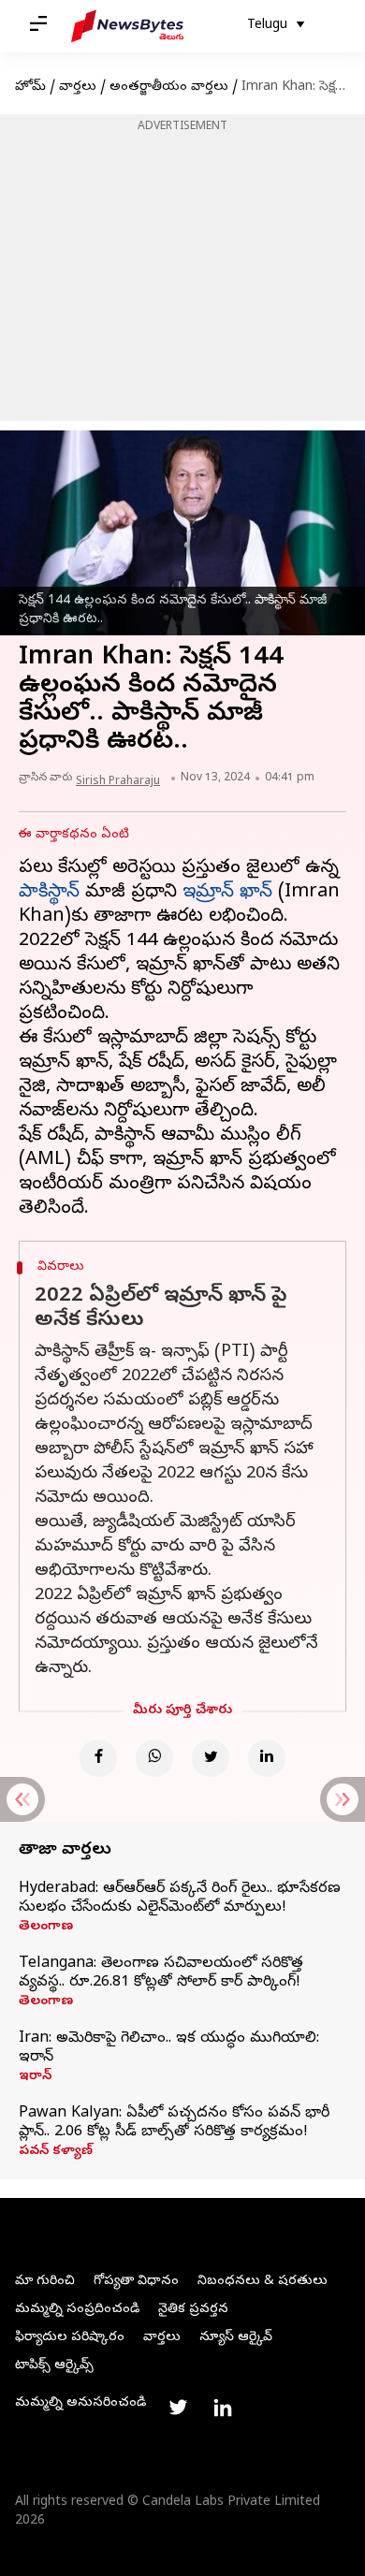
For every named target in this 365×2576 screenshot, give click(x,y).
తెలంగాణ (46, 1928)
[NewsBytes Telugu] (127, 26)
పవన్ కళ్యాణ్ (56, 2152)
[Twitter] (211, 1758)
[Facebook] (98, 1758)
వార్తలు (78, 87)
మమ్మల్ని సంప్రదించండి (77, 2310)
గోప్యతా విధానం (136, 2282)
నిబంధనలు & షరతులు (263, 2282)
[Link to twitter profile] (178, 2408)
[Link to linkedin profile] (223, 2408)
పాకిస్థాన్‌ (49, 893)
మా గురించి (45, 2282)
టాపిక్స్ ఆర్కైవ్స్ (54, 2366)
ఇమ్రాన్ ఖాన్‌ (227, 893)
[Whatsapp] (154, 1758)
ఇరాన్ (35, 2077)
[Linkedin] (267, 1758)
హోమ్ (30, 87)
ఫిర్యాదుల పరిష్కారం (70, 2338)
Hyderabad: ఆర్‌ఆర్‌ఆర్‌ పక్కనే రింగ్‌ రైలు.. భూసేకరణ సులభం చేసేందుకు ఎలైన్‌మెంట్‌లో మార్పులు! (180, 1899)
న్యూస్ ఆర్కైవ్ (236, 2338)
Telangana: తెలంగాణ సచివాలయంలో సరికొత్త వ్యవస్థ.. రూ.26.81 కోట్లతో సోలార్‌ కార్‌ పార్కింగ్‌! (161, 1973)
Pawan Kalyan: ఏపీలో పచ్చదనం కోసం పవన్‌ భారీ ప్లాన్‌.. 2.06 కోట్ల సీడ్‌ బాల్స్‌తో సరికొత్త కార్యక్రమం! (174, 2123)
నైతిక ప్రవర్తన (193, 2310)
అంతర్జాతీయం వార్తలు (169, 87)
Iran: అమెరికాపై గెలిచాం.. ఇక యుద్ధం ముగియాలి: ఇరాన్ (169, 2048)
